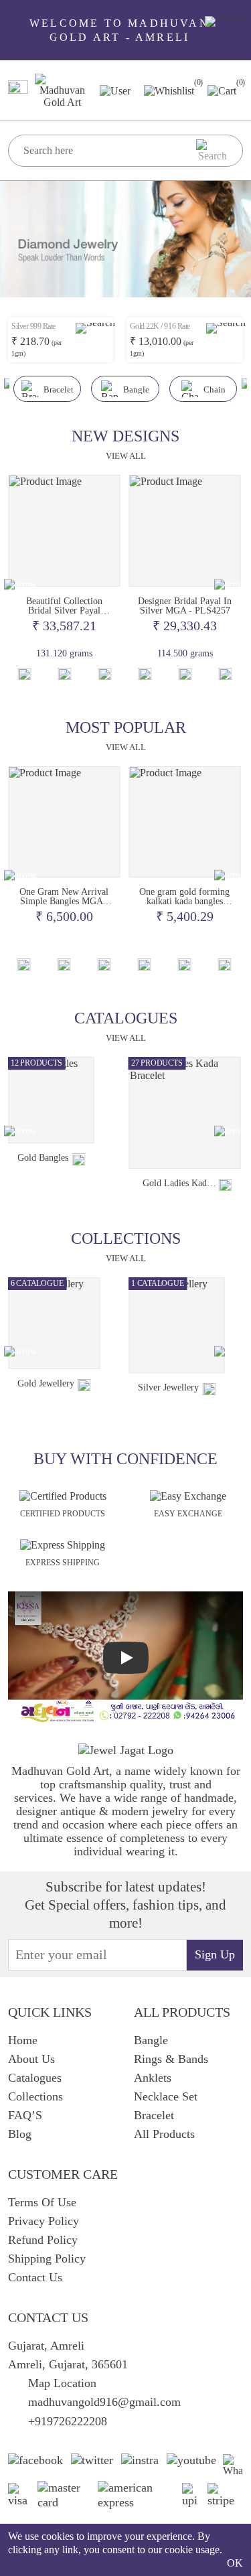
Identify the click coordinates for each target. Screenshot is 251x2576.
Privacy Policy (44, 2221)
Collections (35, 2096)
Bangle (151, 2040)
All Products (164, 2134)
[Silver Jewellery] (56, 1325)
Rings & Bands (171, 2059)
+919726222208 (68, 2421)
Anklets (153, 2078)
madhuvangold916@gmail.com (104, 2402)
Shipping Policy (47, 2259)
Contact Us (35, 2277)
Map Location (62, 2383)
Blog (20, 2134)
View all (126, 456)
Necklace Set (166, 2096)
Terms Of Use (42, 2202)
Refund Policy (43, 2240)
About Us (31, 2059)
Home (23, 2040)
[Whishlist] (24, 674)
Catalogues (35, 2078)
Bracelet (154, 2115)
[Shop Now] (64, 674)
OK (235, 2563)
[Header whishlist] (169, 90)
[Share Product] (104, 674)
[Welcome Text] (225, 21)
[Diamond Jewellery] (183, 1331)
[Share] (104, 1185)
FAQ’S (25, 2115)
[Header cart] (222, 89)
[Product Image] (64, 531)
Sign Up (215, 1954)
